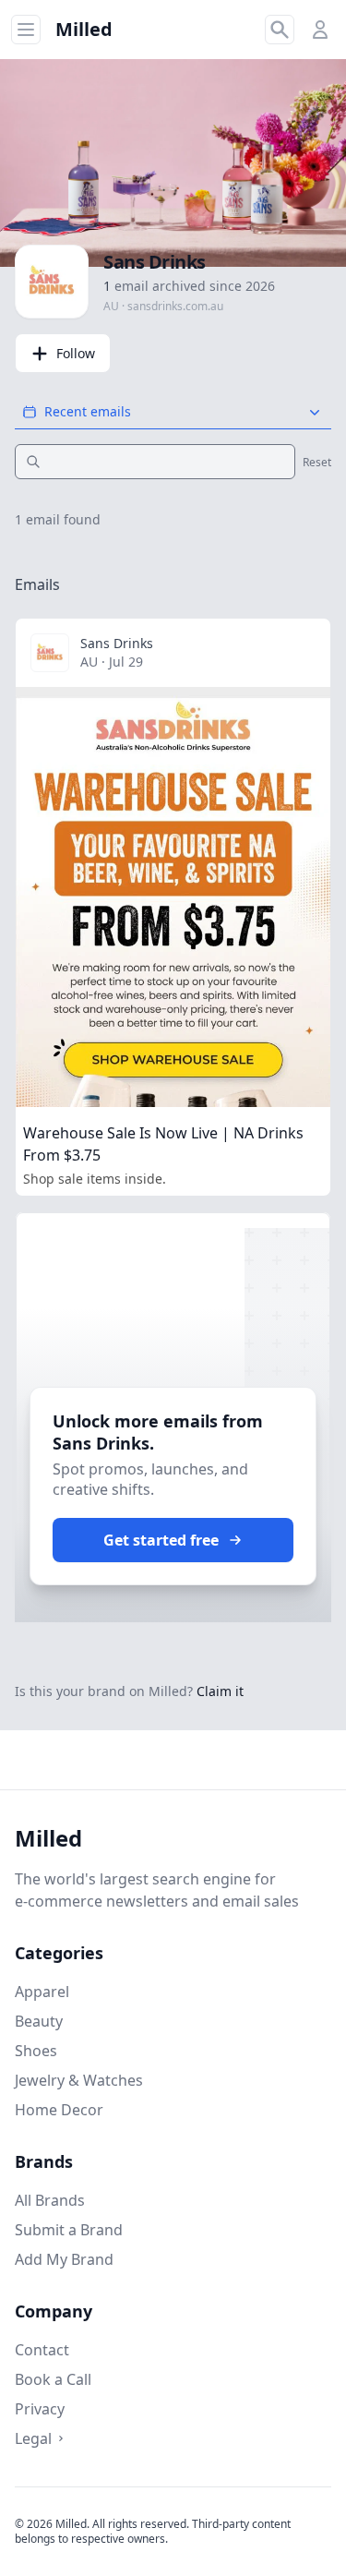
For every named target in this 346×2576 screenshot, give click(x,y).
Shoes (36, 2051)
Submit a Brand (69, 2230)
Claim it (220, 1691)
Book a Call (53, 2379)
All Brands (50, 2200)
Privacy (40, 2409)
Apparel (42, 1992)
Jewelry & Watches (79, 2080)
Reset (317, 463)
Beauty (39, 2021)
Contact (42, 2350)
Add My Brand (64, 2259)
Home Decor (59, 2110)
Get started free (161, 1540)
